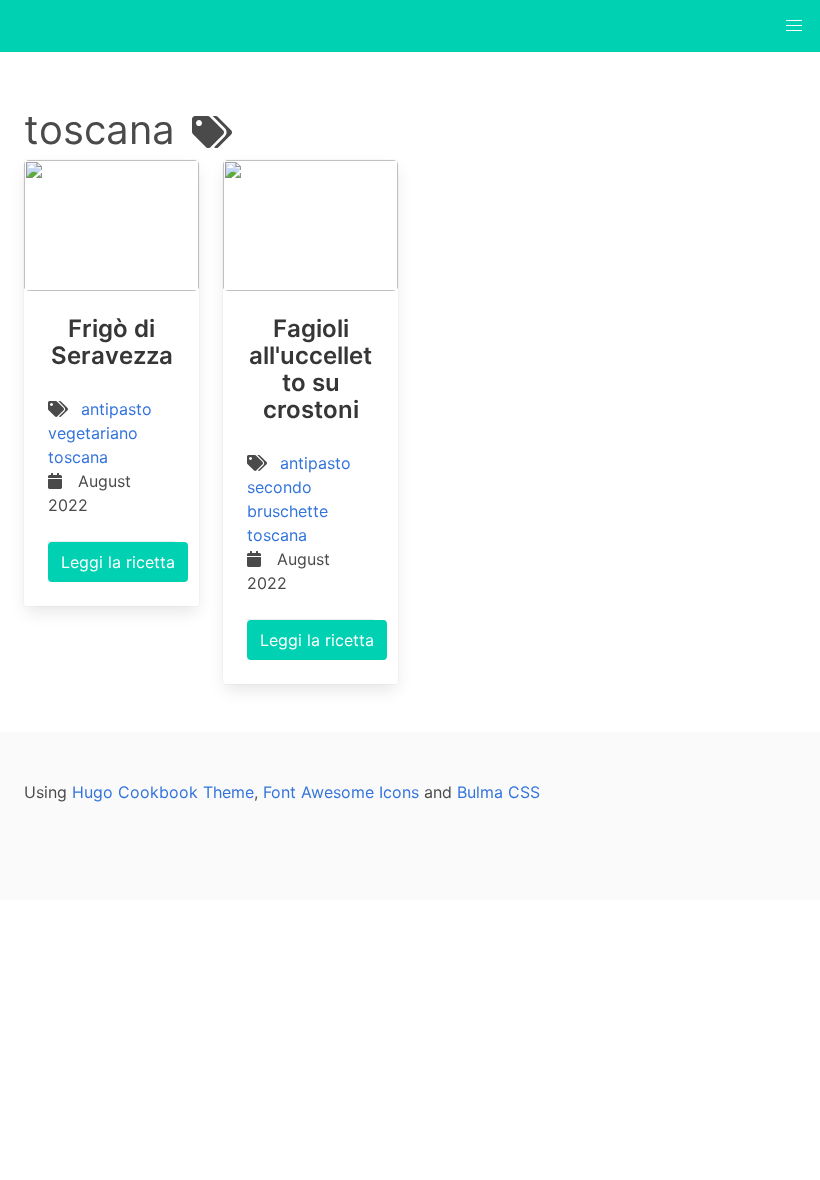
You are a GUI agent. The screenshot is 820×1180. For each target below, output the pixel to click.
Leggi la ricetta (118, 562)
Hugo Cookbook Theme (163, 792)
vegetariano (93, 433)
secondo (279, 487)
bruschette (287, 511)
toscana (78, 457)
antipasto (116, 409)
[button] (794, 26)
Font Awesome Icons (341, 792)
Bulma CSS (498, 792)
